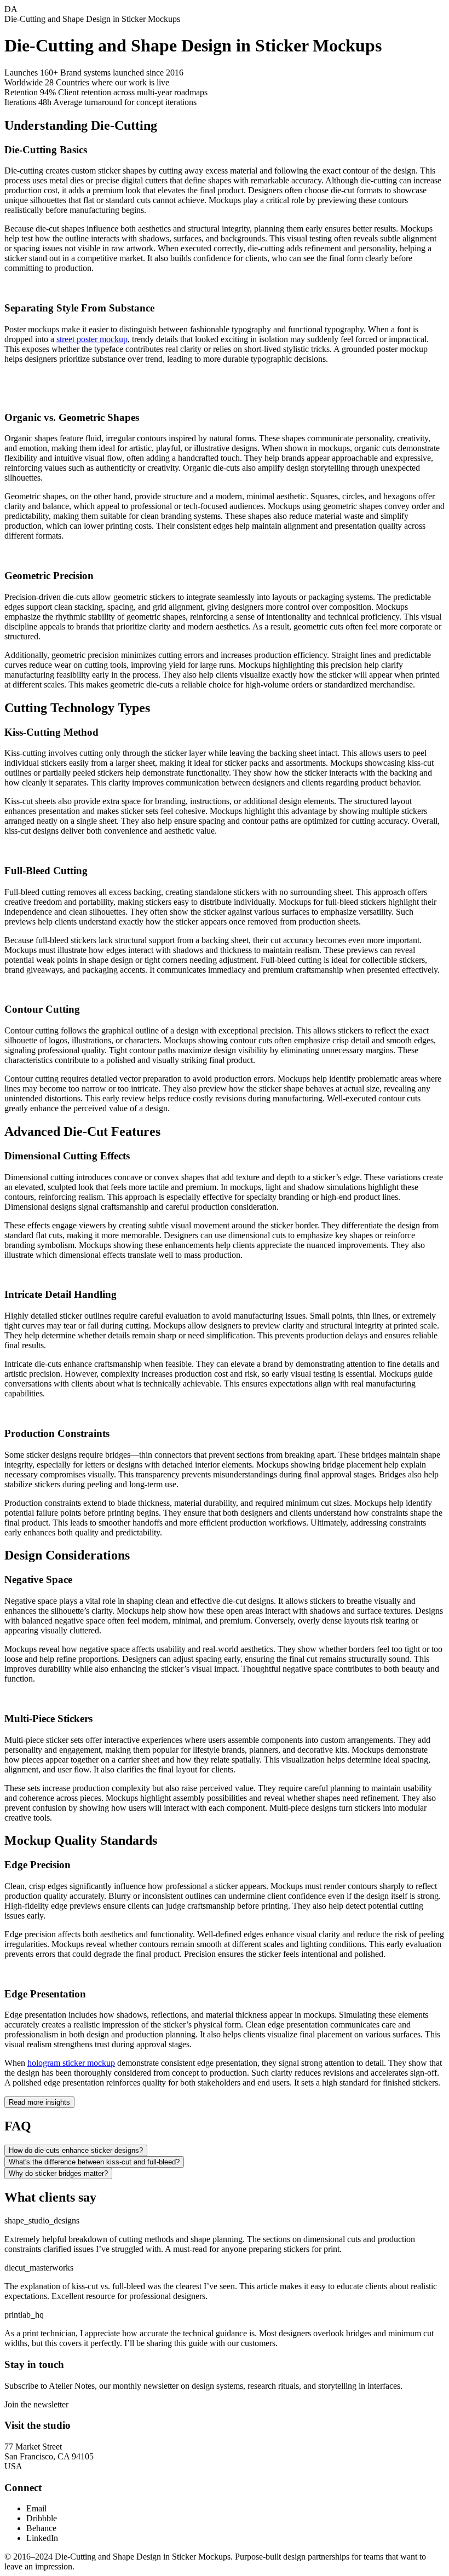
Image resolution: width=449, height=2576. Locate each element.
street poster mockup (92, 339)
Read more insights (39, 2102)
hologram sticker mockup (71, 2063)
